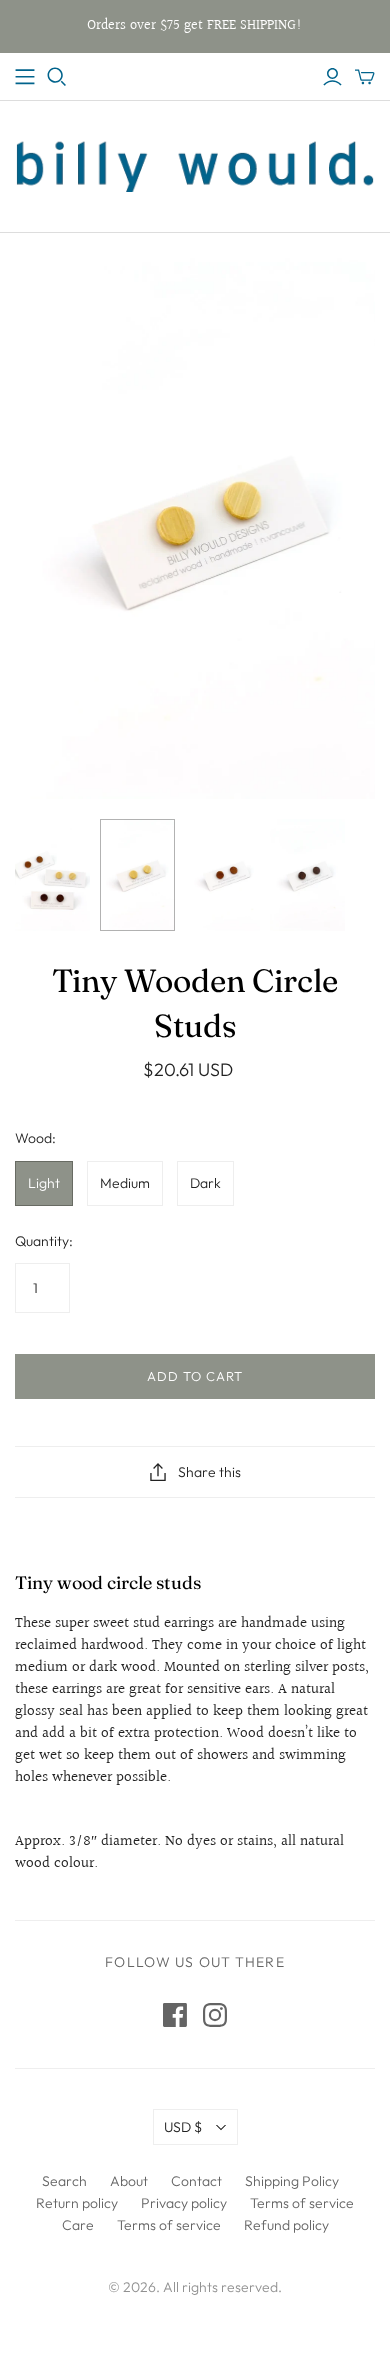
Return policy (77, 2203)
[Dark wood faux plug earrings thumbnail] (307, 875)
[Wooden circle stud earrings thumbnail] (52, 875)
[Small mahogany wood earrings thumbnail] (222, 875)
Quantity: (44, 1241)
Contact (196, 2181)
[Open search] (57, 77)
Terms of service (302, 2203)
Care (78, 2225)
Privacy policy (184, 2203)
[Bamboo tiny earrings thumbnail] (137, 875)
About (129, 2181)
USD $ (183, 2127)
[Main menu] (25, 77)
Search (64, 2181)
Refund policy (286, 2225)
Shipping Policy (292, 2181)
